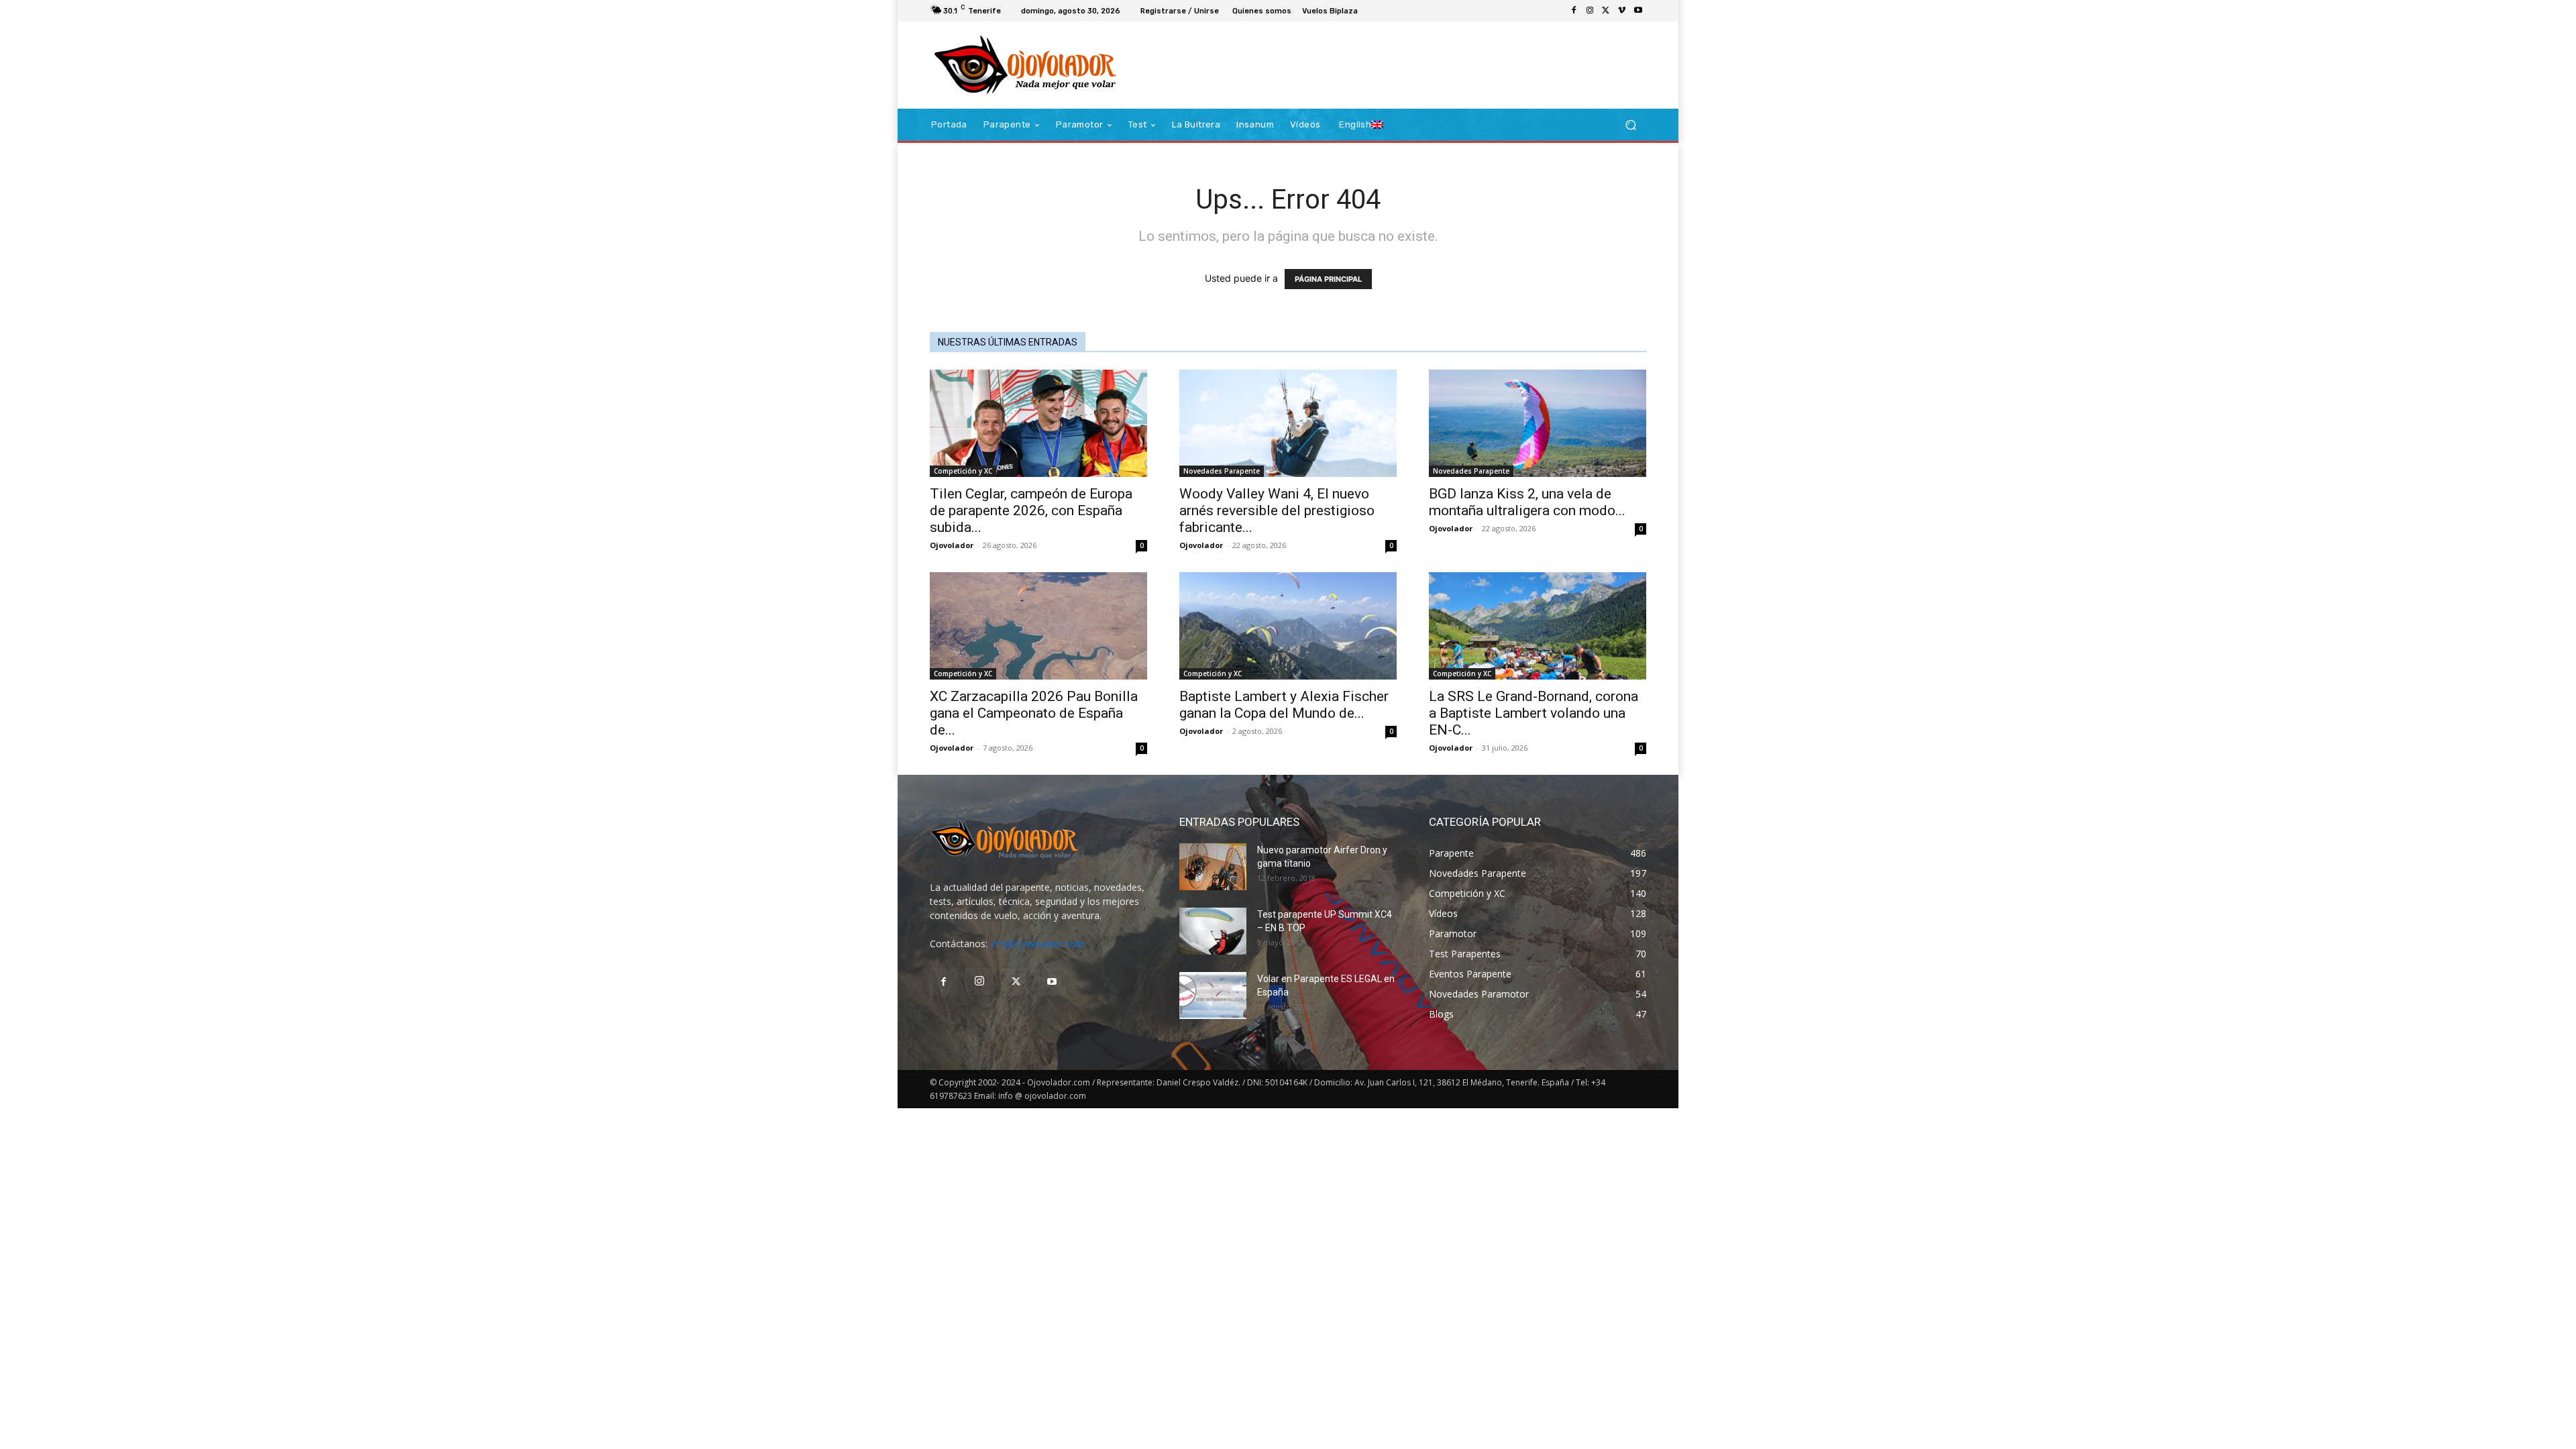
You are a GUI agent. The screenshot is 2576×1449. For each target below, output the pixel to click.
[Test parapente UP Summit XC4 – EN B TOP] (1213, 931)
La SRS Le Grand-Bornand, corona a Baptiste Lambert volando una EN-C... (1534, 713)
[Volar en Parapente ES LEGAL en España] (1213, 996)
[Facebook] (1574, 11)
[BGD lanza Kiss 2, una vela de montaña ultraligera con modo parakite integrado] (1538, 423)
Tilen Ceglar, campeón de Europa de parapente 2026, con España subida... (1031, 511)
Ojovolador (952, 545)
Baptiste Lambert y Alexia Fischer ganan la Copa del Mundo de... (1284, 705)
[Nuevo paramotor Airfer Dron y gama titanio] (1213, 867)
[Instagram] (1590, 11)
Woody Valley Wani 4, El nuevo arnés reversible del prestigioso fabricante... (1277, 511)
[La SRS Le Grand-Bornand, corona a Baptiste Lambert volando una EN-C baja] (1538, 626)
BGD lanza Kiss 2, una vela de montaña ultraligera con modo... (1527, 502)
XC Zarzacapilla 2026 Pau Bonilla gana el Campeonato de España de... (1034, 713)
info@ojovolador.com (1037, 944)
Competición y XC (963, 471)
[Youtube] (1638, 11)
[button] (1630, 125)
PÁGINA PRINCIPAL (1328, 279)
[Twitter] (1606, 11)
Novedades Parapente (1222, 471)
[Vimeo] (1622, 11)
